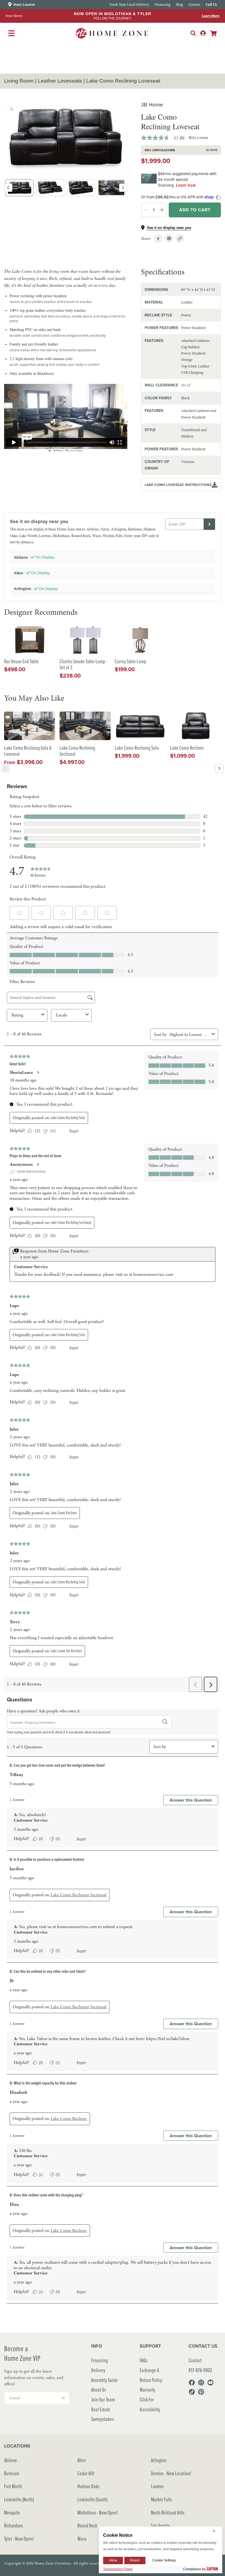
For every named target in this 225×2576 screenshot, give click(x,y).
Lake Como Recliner (187, 748)
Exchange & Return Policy (151, 2375)
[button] (193, 33)
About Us (99, 2390)
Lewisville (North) (19, 2499)
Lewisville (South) (92, 2499)
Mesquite (12, 2512)
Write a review (199, 137)
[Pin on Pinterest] (169, 238)
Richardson (14, 2525)
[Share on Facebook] (158, 238)
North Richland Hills (168, 2512)
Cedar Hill (86, 2473)
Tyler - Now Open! (19, 2539)
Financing (99, 2360)
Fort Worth (13, 2486)
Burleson (12, 2473)
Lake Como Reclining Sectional (77, 751)
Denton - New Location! (171, 2473)
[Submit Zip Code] (209, 524)
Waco (82, 2539)
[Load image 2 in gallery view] (50, 188)
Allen (82, 2460)
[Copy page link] (180, 238)
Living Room (19, 81)
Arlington (159, 2460)
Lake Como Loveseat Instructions (178, 485)
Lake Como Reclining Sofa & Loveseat (28, 751)
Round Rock (87, 2525)
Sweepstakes (102, 2419)
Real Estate (101, 2409)
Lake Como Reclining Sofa (137, 748)
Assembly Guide (104, 2380)
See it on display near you (169, 228)
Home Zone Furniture (53, 2563)
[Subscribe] (63, 2398)
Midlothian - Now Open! (98, 2512)
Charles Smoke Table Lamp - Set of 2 (83, 665)
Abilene (11, 2460)
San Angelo (160, 2525)
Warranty (147, 2390)
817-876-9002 (200, 2370)
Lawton (157, 2486)
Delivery (98, 2370)
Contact (195, 2360)
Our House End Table (21, 661)
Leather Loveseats (60, 81)
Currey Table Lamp (130, 661)
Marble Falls (161, 2499)
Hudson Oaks (88, 2486)
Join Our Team (103, 2399)
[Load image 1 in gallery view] (19, 188)
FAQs (144, 2360)
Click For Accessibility (150, 2404)
